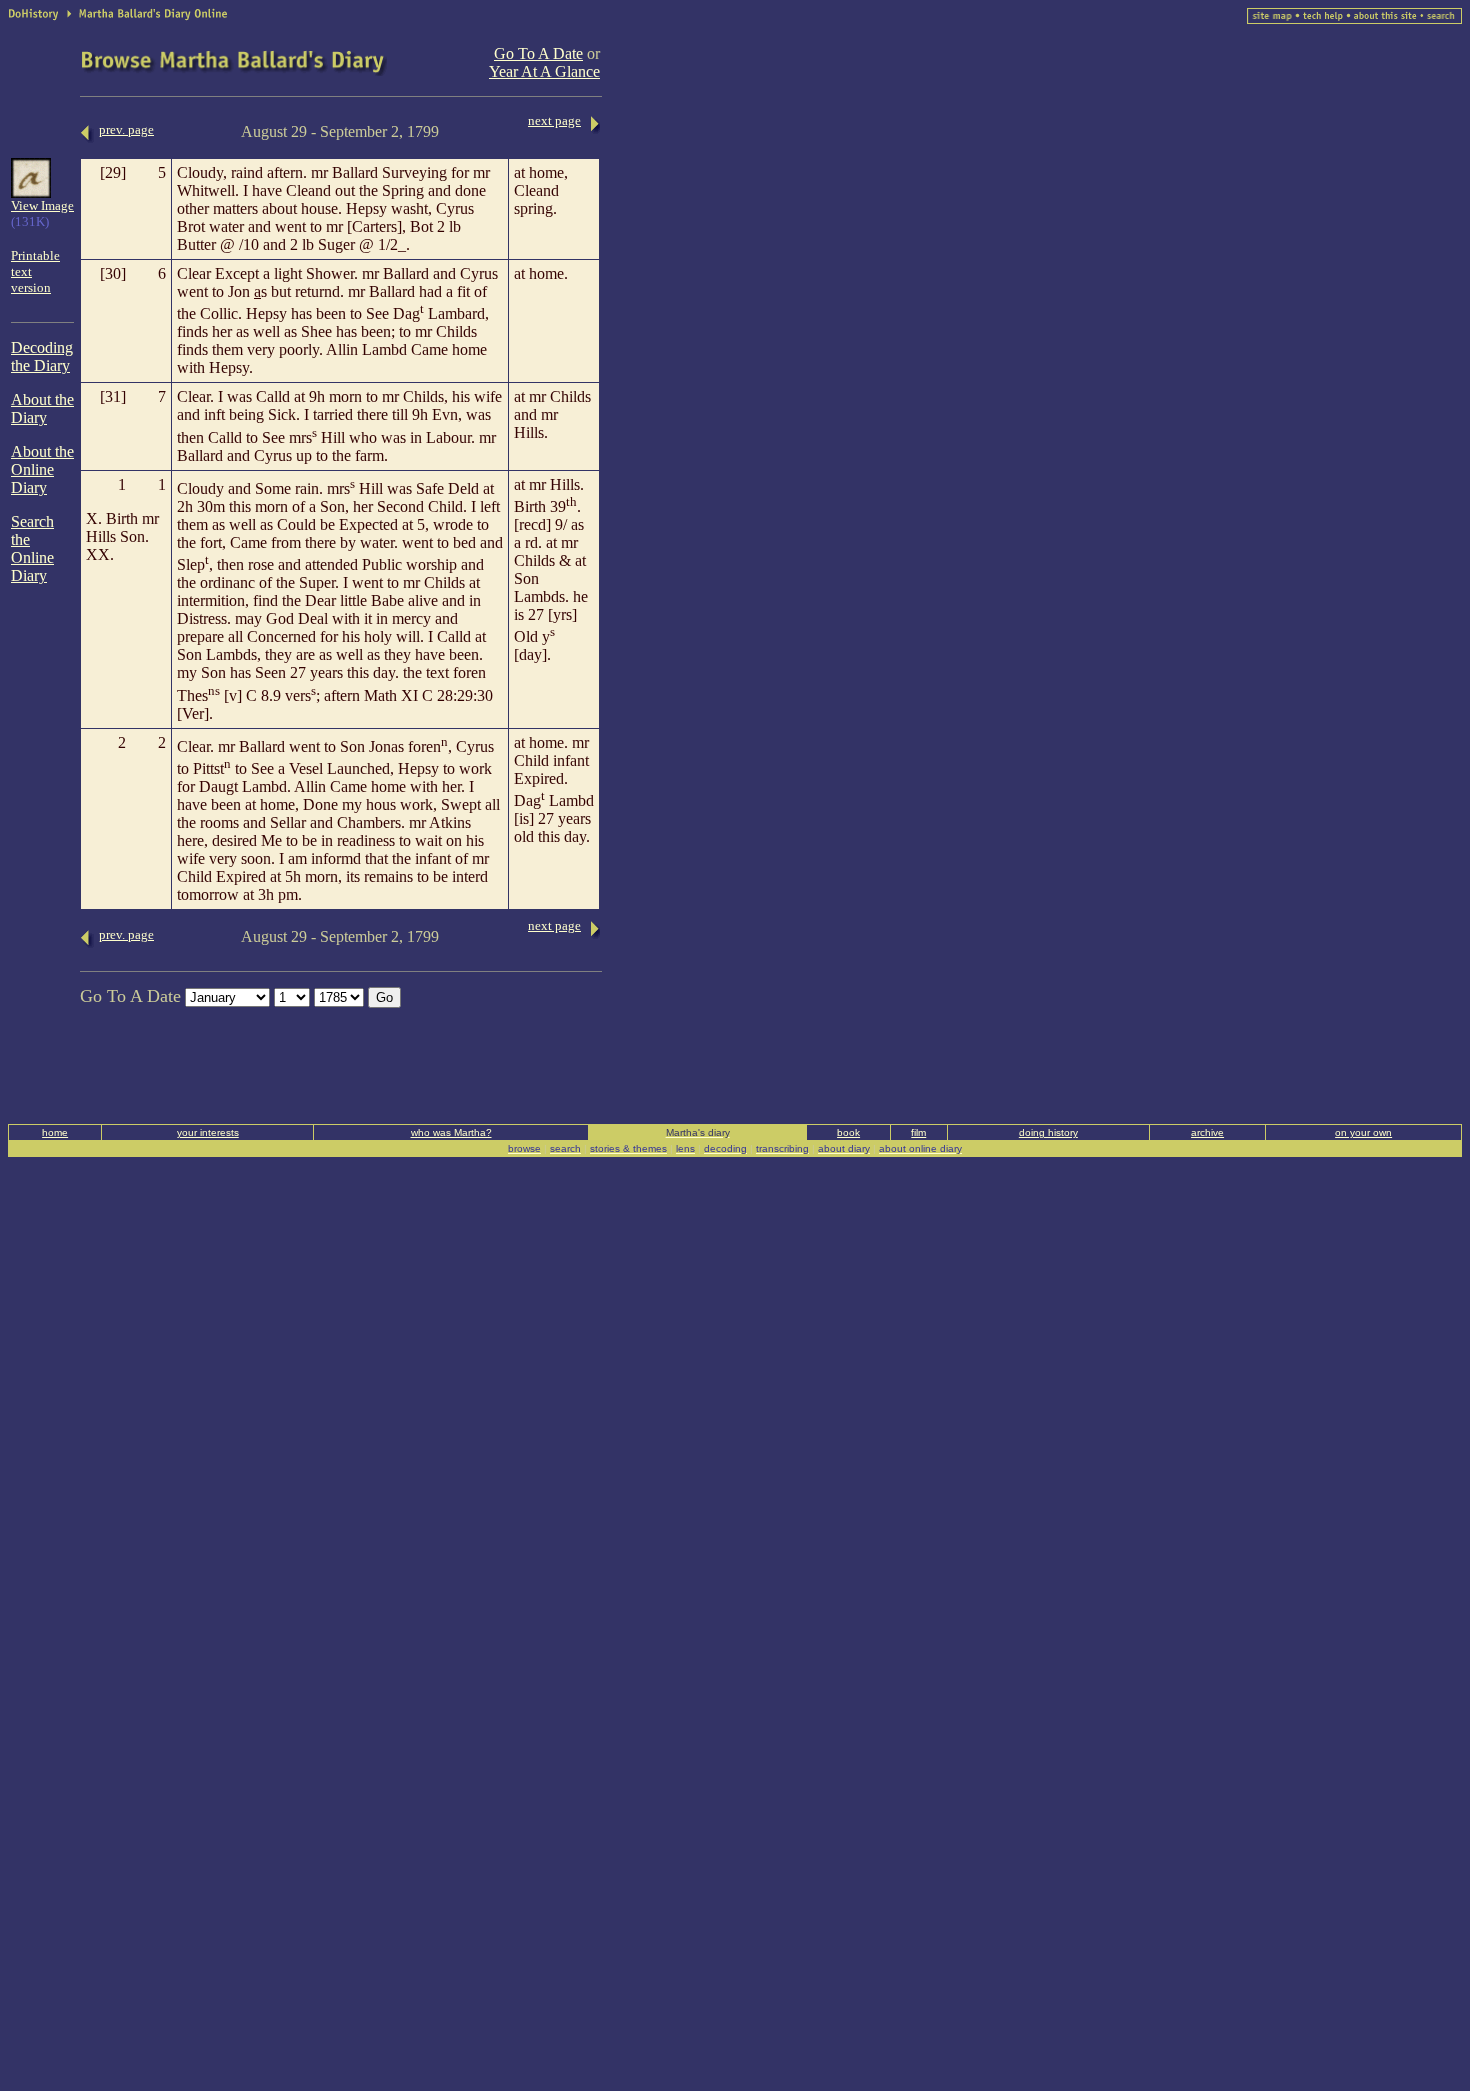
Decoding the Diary (42, 356)
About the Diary (42, 408)
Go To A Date (538, 53)
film (918, 1132)
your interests (208, 1132)
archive (1207, 1132)
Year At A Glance (544, 71)
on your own (1363, 1132)
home (55, 1132)
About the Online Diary (42, 469)
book (848, 1132)
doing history (1048, 1132)
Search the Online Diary (32, 548)
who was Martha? (451, 1132)
